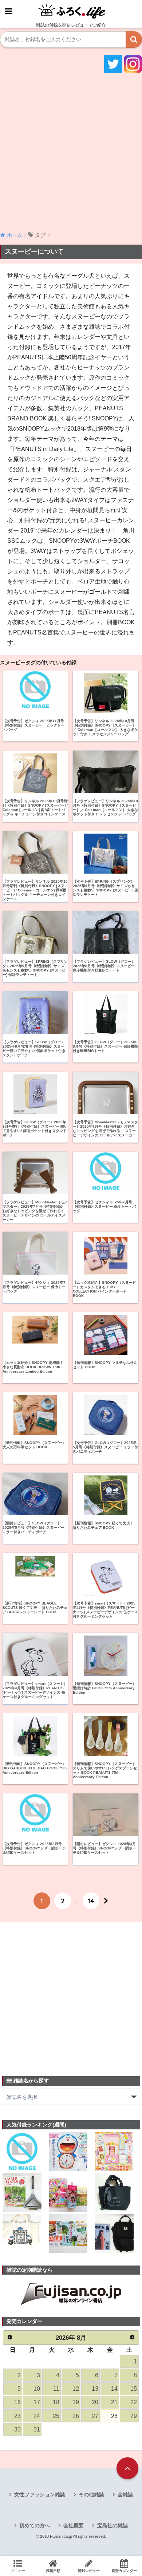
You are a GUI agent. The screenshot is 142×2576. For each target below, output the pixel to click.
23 (17, 2416)
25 (56, 2416)
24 (37, 2416)
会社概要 (74, 2525)
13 (95, 2389)
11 (56, 2389)
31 (37, 2429)
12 (76, 2389)
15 (134, 2389)
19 (76, 2402)
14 (91, 1901)
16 (17, 2402)
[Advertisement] (71, 151)
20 (95, 2402)
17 (37, 2402)
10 (37, 2389)
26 (76, 2416)
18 (56, 2402)
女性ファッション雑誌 (40, 2494)
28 (114, 2416)
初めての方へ (35, 2525)
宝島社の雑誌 (113, 2525)
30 (17, 2429)
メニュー (18, 2571)
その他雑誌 (91, 2494)
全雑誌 (125, 2494)
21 (114, 2402)
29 (134, 2416)
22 (134, 2402)
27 (95, 2416)
